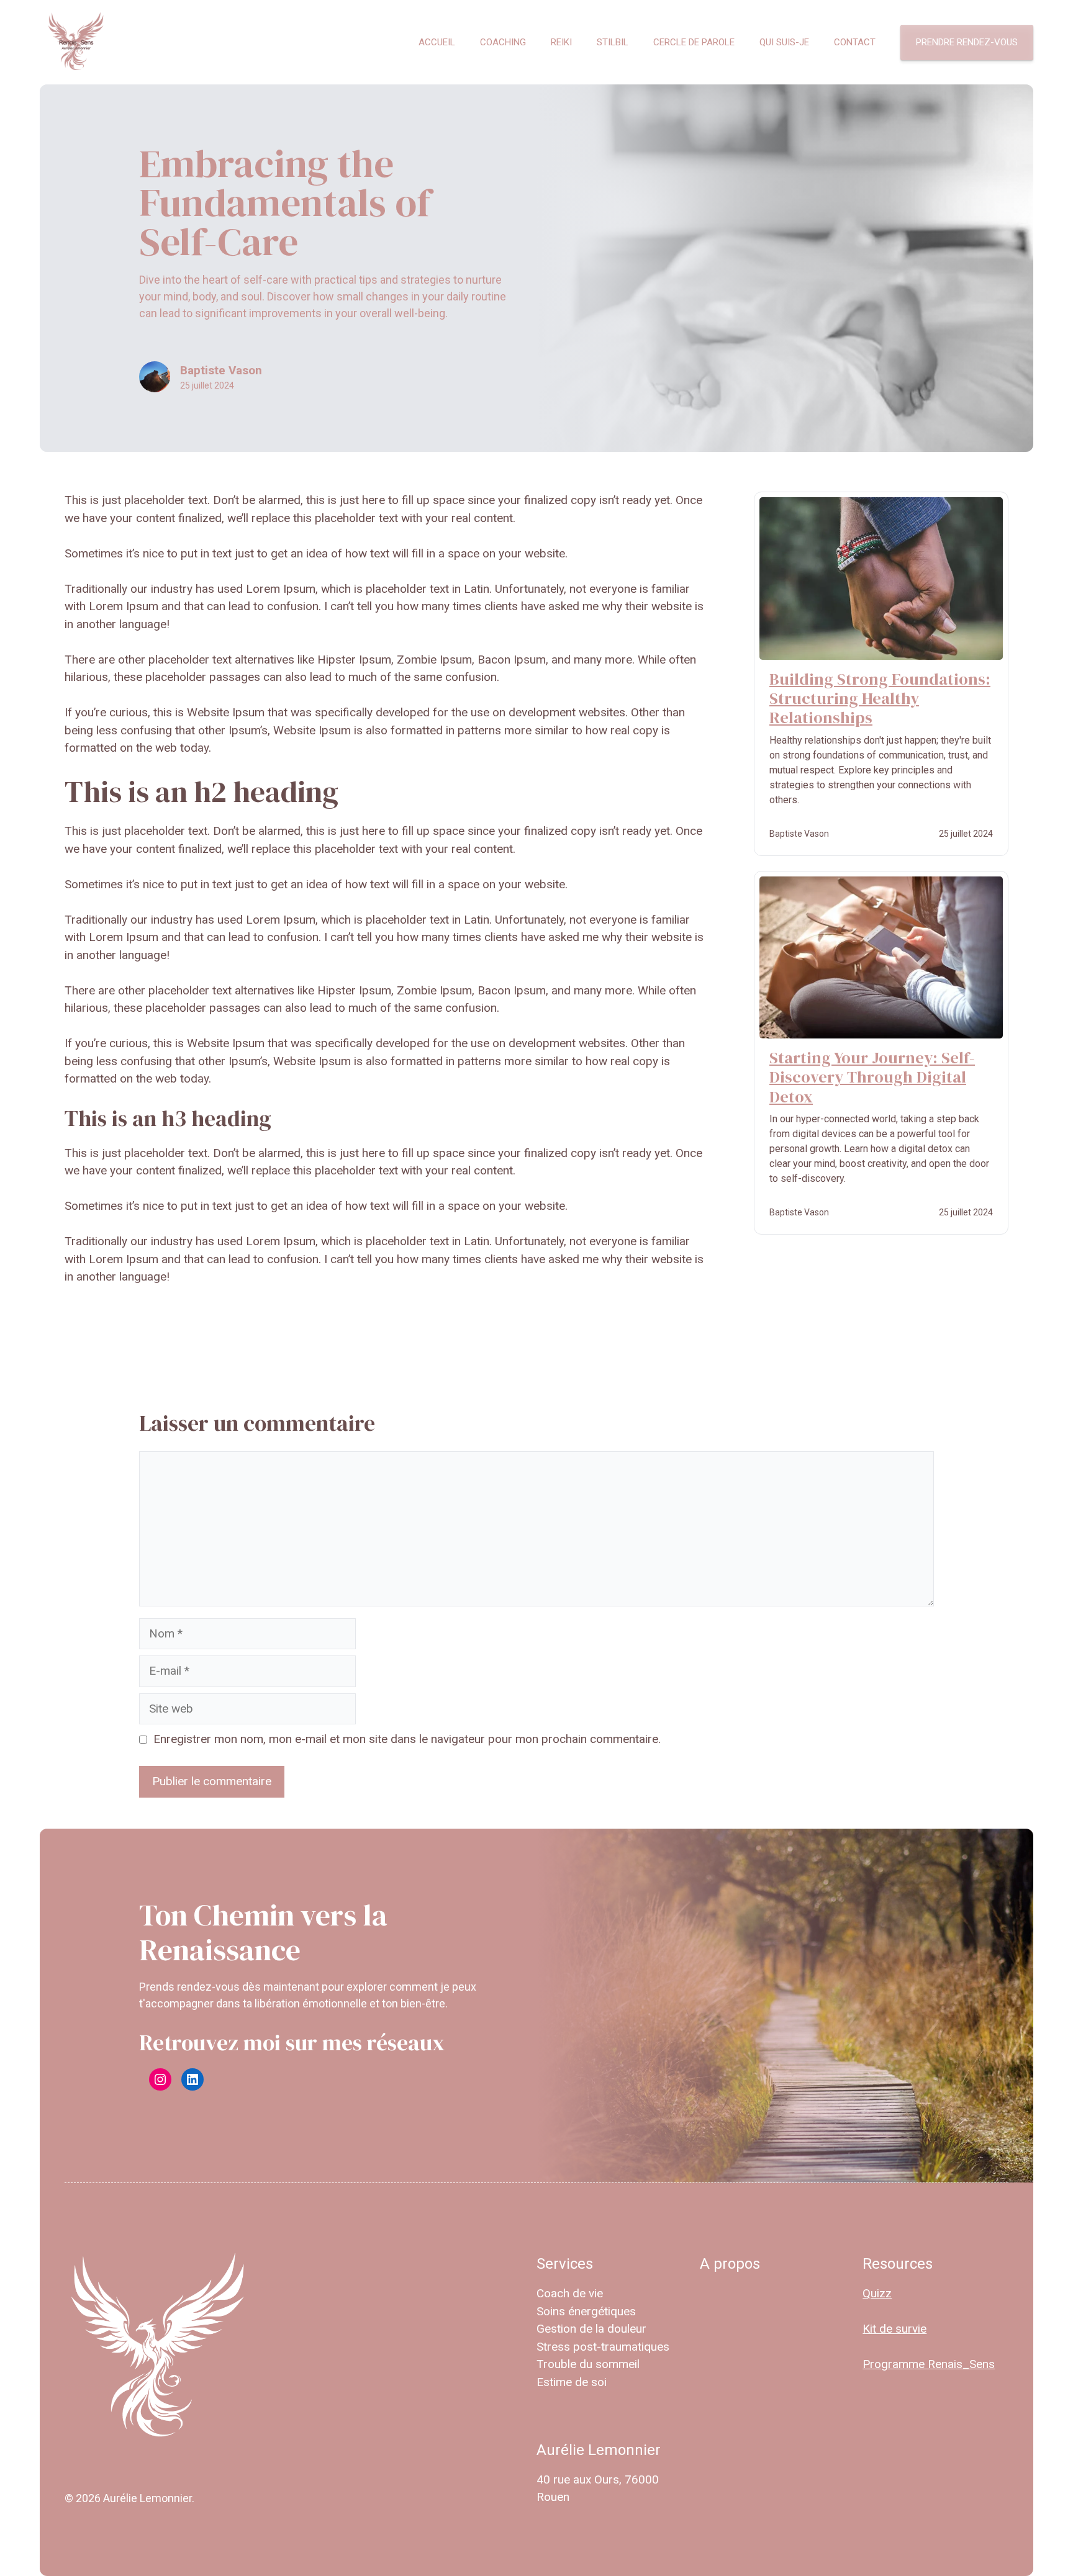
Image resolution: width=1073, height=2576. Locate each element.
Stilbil (613, 42)
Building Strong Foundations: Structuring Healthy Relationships (880, 698)
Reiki (561, 42)
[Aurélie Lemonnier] (76, 42)
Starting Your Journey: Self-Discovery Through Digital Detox (872, 1077)
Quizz (877, 2293)
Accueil (437, 42)
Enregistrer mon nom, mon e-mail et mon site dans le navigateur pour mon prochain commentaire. (407, 1739)
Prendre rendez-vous (967, 42)
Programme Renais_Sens (929, 2364)
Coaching (503, 42)
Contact (855, 42)
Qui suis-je (784, 42)
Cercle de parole (694, 42)
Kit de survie (894, 2329)
